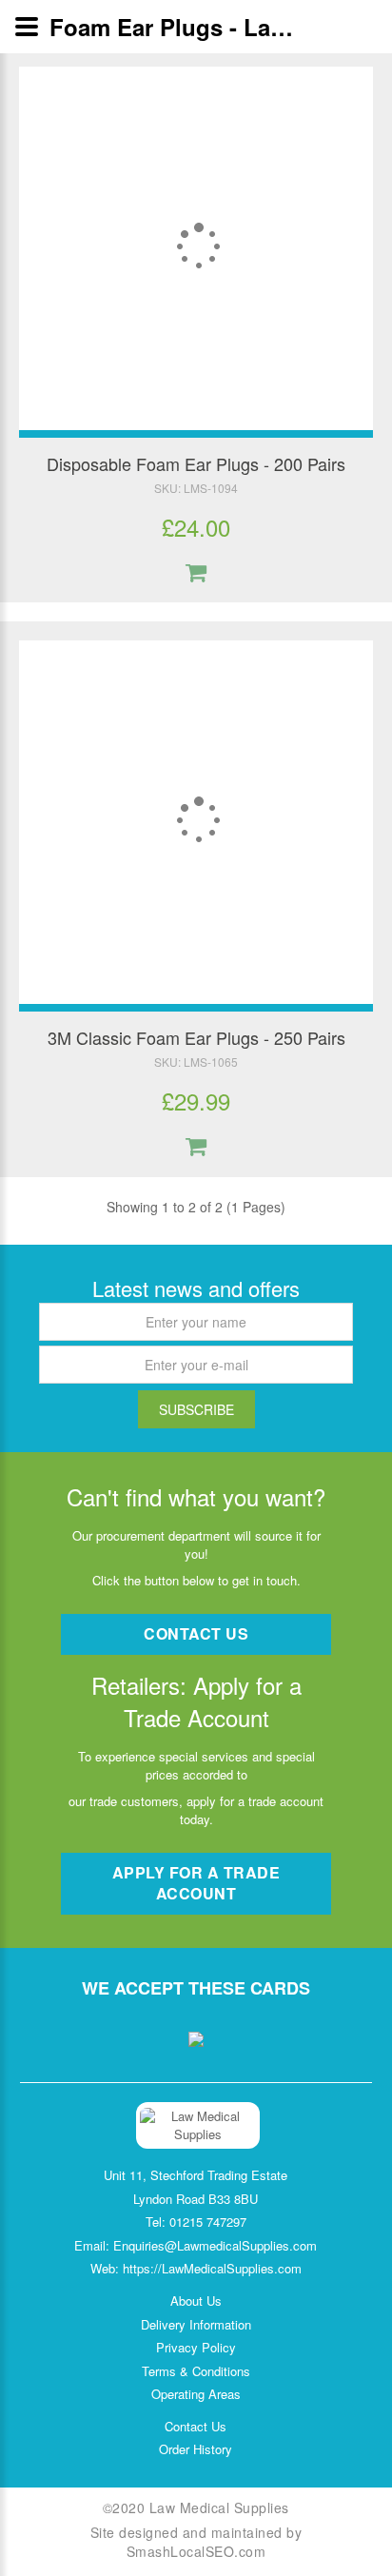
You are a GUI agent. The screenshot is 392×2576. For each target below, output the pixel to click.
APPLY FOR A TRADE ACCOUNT (196, 1883)
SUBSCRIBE (196, 1409)
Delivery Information (196, 2325)
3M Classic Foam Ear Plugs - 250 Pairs (196, 1037)
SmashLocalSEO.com (196, 2551)
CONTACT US (196, 1633)
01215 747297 (208, 2222)
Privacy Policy (196, 2348)
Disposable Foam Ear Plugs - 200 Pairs (196, 463)
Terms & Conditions (196, 2371)
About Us (196, 2301)
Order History (196, 2449)
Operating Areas (196, 2394)
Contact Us (196, 2427)
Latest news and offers (196, 1288)
